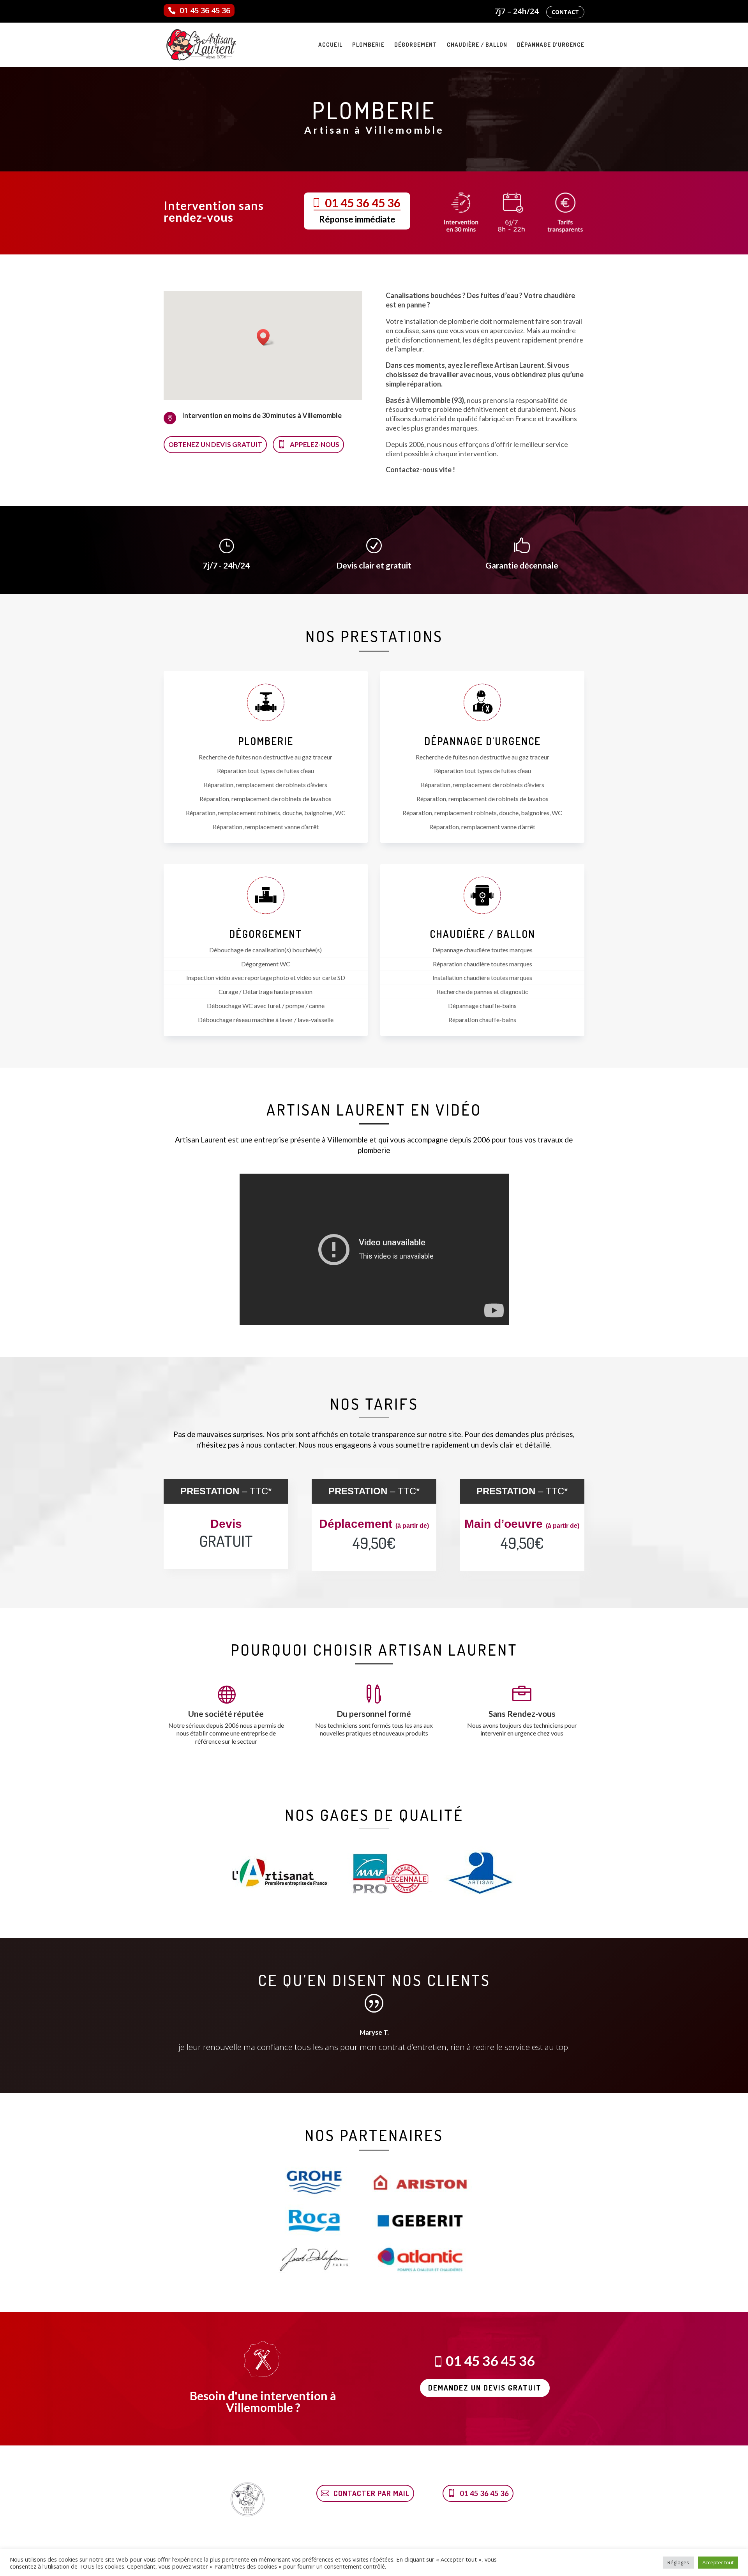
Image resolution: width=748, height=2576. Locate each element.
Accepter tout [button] (718, 2562)
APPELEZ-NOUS (315, 444)
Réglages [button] (678, 2562)
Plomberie (368, 45)
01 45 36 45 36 (205, 10)
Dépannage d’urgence (551, 45)
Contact (565, 12)
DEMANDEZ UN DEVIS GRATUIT (485, 2388)
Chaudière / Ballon (477, 45)
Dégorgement (416, 45)
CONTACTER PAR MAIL (371, 2493)
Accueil (330, 45)
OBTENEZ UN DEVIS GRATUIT (215, 444)
